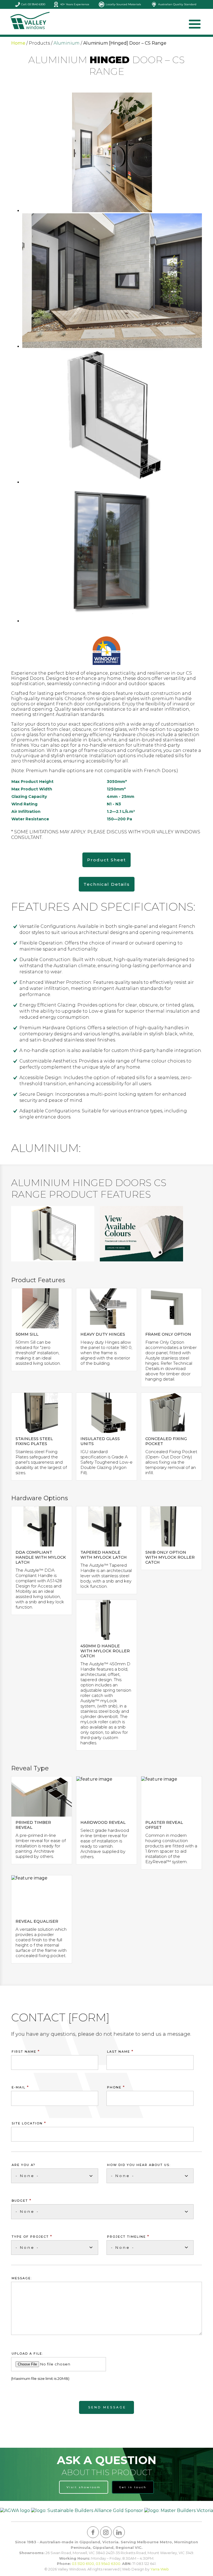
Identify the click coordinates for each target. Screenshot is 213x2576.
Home (18, 43)
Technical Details (107, 884)
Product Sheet (106, 860)
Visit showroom (84, 2487)
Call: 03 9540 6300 (33, 4)
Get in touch (133, 2487)
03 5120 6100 (83, 2564)
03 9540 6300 (108, 2564)
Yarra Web (160, 2569)
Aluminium (67, 43)
